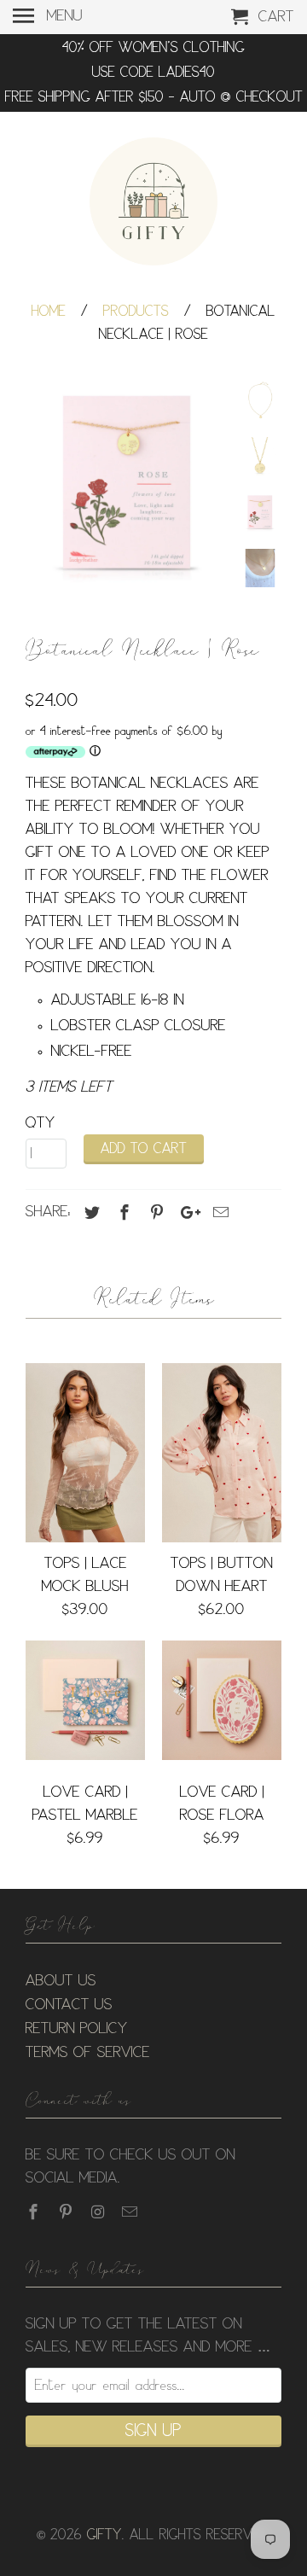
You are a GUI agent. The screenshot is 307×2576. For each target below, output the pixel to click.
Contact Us (69, 2005)
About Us (61, 1981)
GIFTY (104, 2535)
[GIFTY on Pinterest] (67, 2212)
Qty (41, 1123)
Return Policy (77, 2029)
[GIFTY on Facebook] (35, 2212)
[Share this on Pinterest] (154, 1213)
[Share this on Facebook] (122, 1213)
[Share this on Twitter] (90, 1213)
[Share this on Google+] (186, 1213)
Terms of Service (88, 2053)
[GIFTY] (153, 204)
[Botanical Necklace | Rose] (128, 483)
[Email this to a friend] (218, 1213)
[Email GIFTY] (131, 2212)
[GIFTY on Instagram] (100, 2212)
